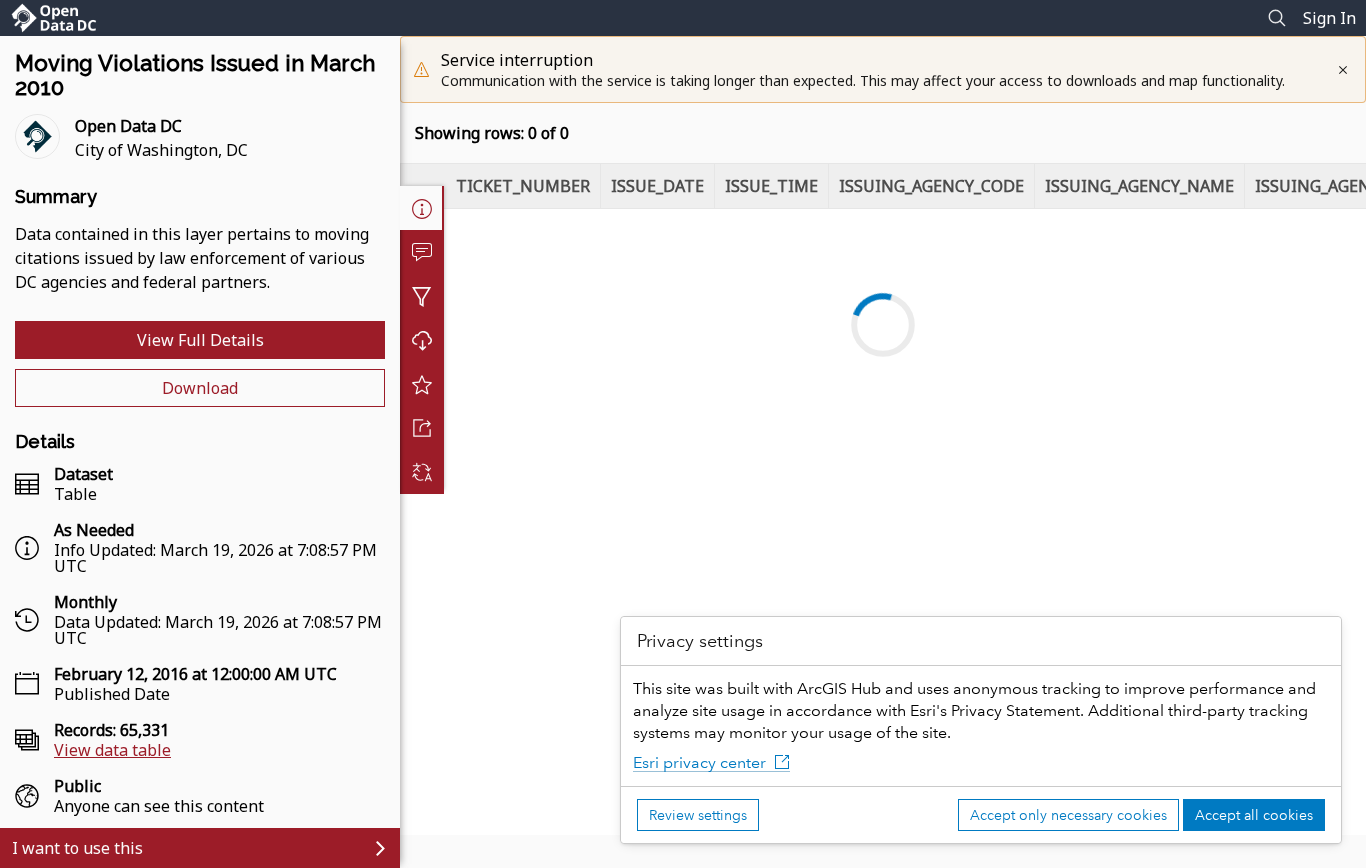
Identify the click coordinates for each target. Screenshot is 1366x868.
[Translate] (422, 472)
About (422, 208)
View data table (112, 750)
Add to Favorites (422, 384)
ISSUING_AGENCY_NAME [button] (1139, 186)
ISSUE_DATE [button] (657, 186)
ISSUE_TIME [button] (771, 186)
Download (200, 388)
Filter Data (422, 296)
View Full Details (200, 340)
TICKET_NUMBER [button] (523, 186)
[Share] (422, 428)
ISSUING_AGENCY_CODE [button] (931, 186)
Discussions (422, 252)
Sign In (1329, 18)
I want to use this (77, 848)
